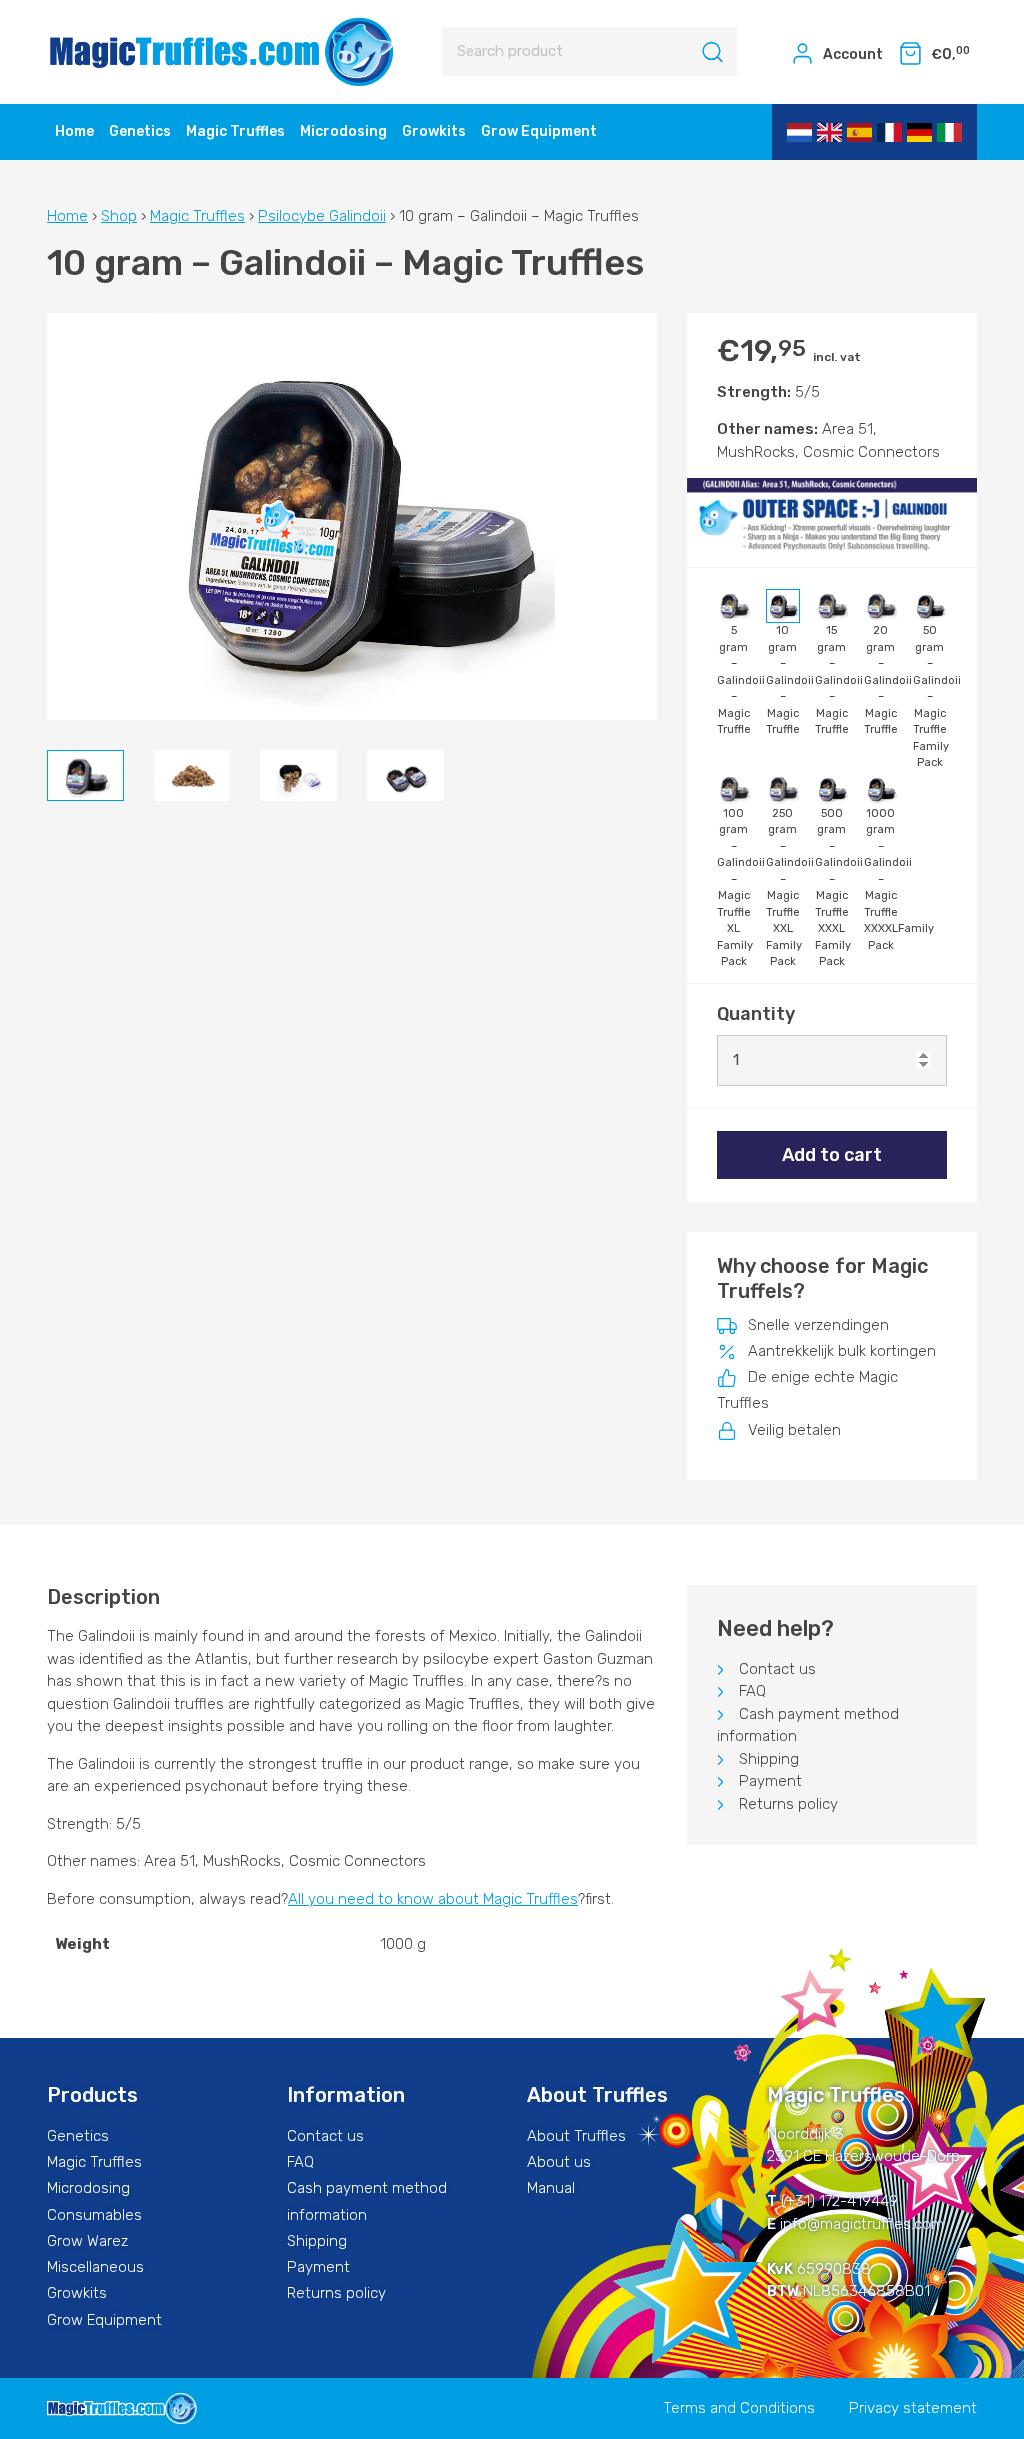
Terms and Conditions (739, 2408)
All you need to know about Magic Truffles (433, 1899)
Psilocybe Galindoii (322, 216)
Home (74, 131)
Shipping (769, 1759)
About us (559, 2162)
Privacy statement (913, 2408)
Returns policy (788, 1804)
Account (851, 54)
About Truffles (576, 2136)
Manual (551, 2188)
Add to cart (832, 1155)
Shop (119, 216)
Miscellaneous (95, 2267)
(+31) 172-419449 (839, 2201)
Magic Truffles (235, 131)
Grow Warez (87, 2241)
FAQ (752, 1691)
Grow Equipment (539, 131)
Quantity (756, 1014)
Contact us (777, 1669)
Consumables (94, 2215)
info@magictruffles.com (862, 2224)
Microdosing (343, 131)
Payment (770, 1781)
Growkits (434, 131)
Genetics (140, 131)
